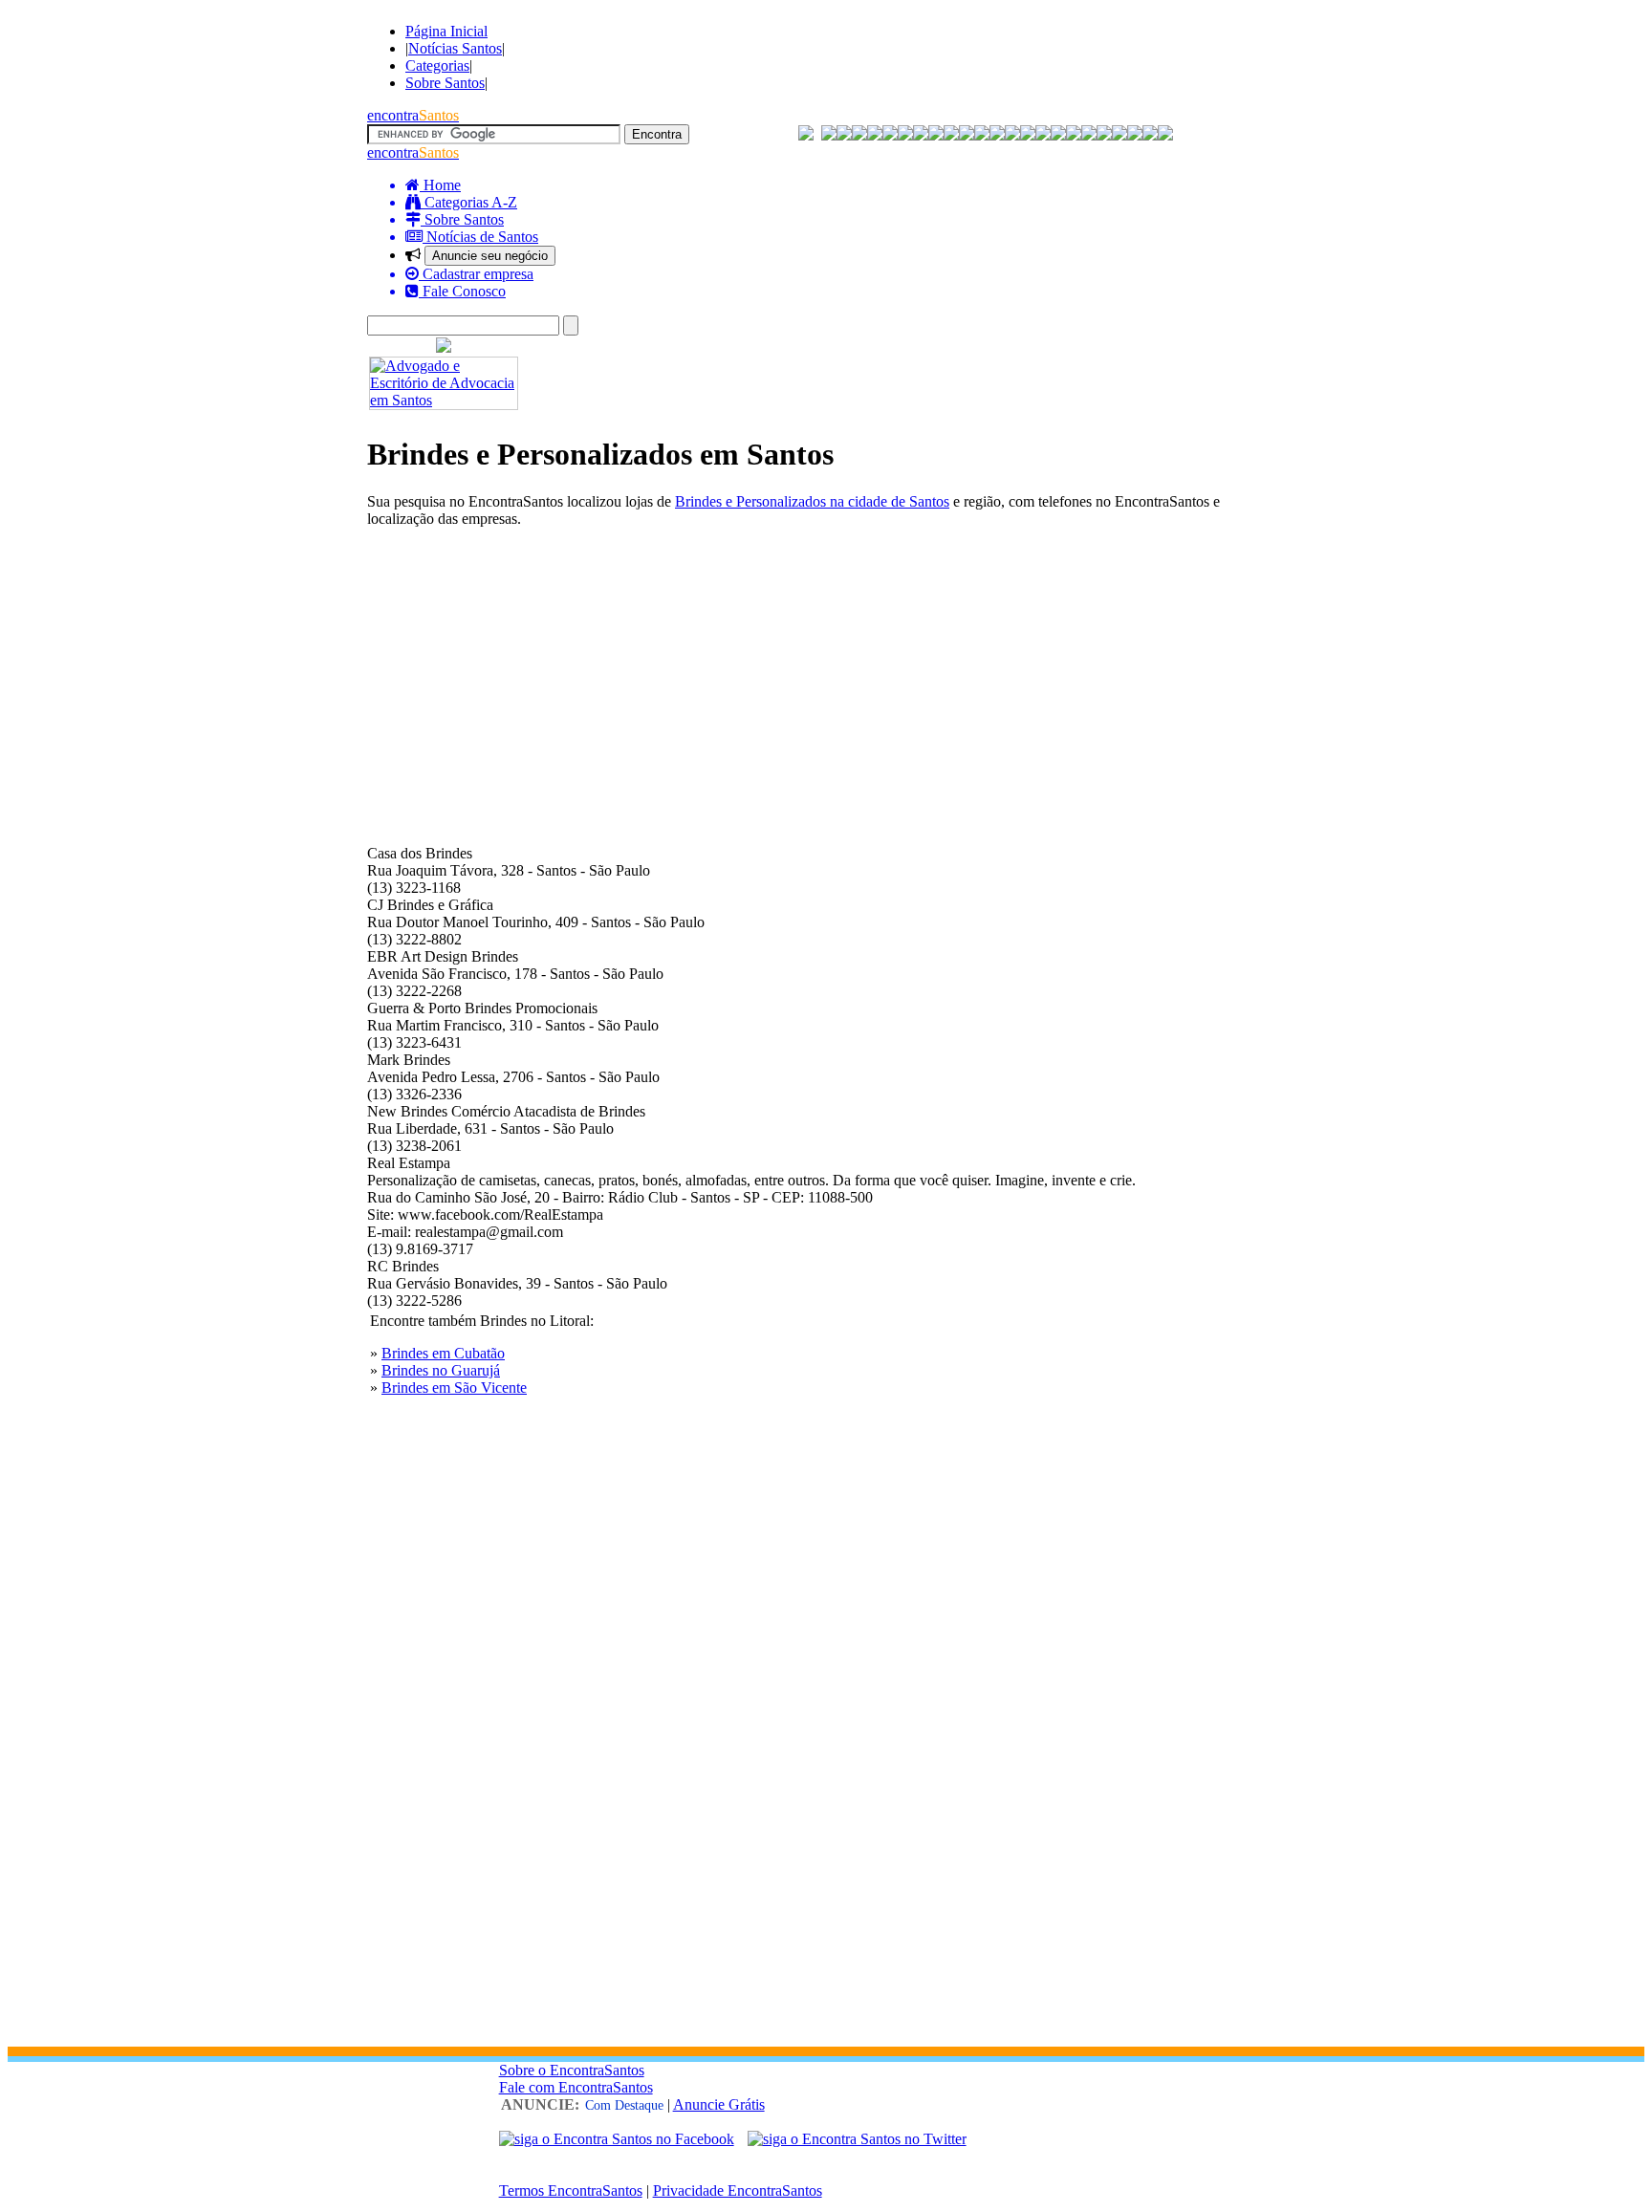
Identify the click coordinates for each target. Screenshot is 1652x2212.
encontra (413, 115)
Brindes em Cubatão (443, 1353)
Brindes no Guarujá (441, 1370)
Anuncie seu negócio (490, 256)
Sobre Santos (445, 83)
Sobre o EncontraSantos (572, 2070)
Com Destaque (624, 2105)
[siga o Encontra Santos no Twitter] (857, 2139)
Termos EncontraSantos (571, 2190)
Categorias (437, 65)
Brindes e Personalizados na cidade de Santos (812, 501)
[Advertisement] (826, 677)
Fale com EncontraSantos (576, 2087)
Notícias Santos (455, 48)
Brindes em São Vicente (454, 1388)
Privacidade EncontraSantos (738, 2190)
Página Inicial (446, 31)
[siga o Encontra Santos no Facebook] (617, 2139)
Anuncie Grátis (719, 2104)
